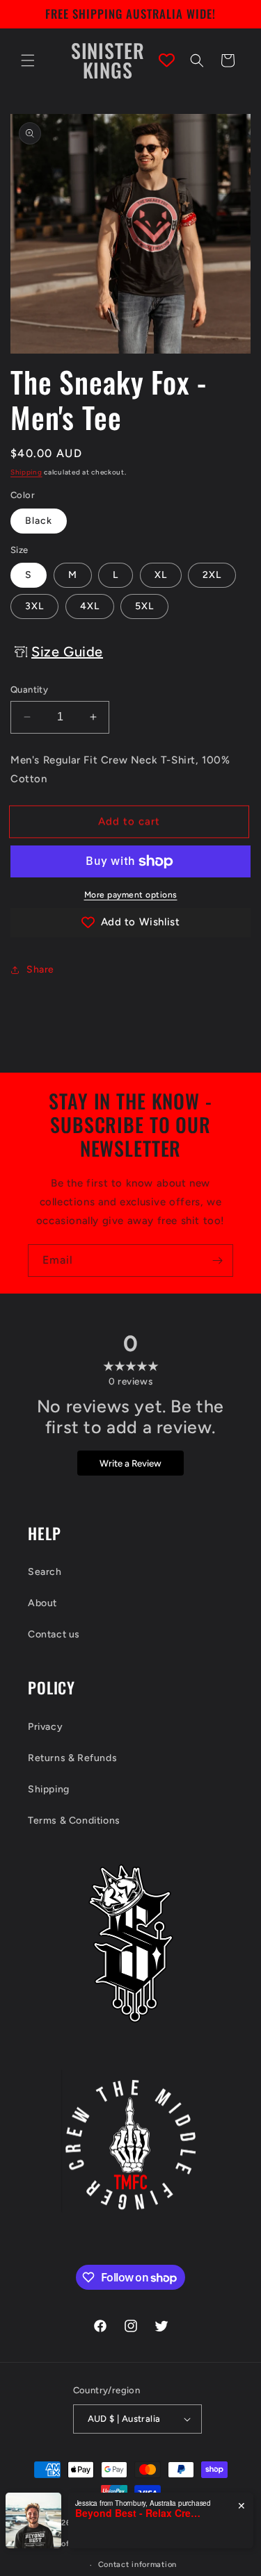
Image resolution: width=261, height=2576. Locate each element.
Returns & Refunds (72, 1758)
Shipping (26, 472)
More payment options (131, 895)
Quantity (29, 690)
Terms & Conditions (74, 1820)
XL (161, 575)
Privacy (45, 1727)
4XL (90, 606)
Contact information (137, 2565)
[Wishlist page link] (167, 60)
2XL (212, 575)
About (42, 1603)
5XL (144, 606)
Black (39, 521)
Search (45, 1572)
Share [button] (40, 969)
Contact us (54, 1634)
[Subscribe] (217, 1261)
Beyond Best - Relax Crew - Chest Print (138, 2513)
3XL (34, 606)
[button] (28, 60)
